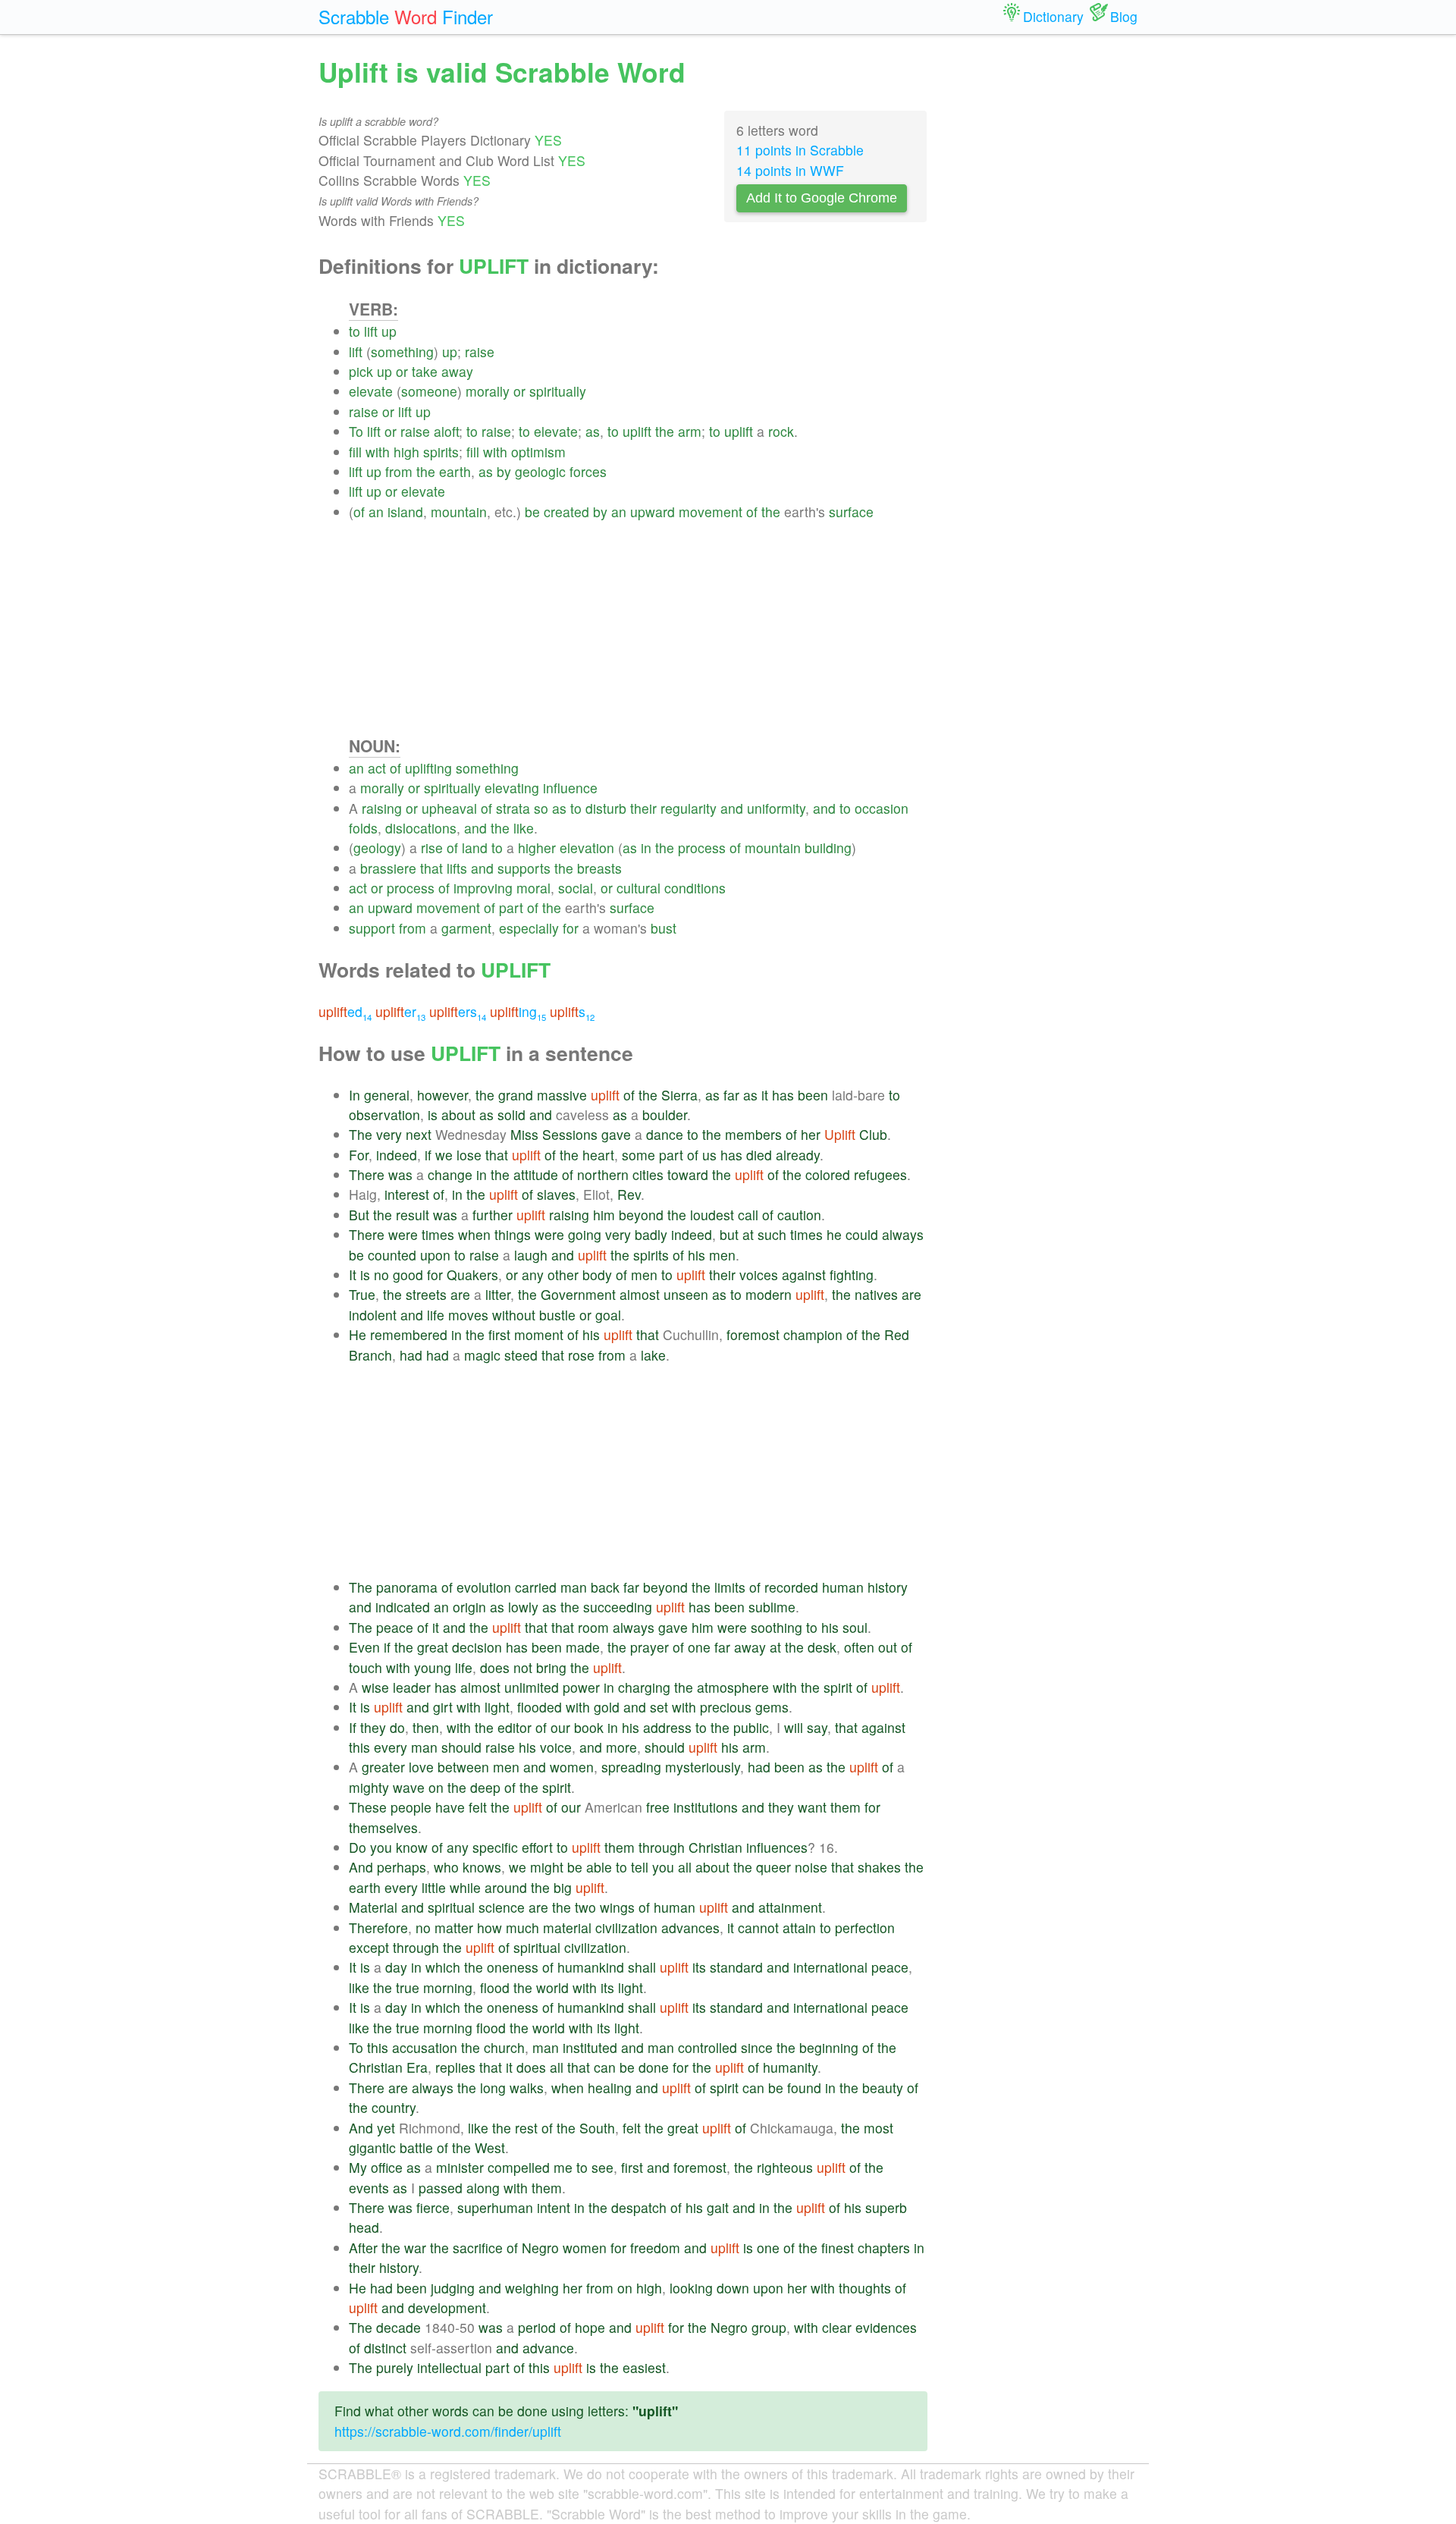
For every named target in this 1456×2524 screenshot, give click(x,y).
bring (551, 1667)
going (585, 1234)
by (504, 471)
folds (363, 828)
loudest (712, 1215)
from (399, 471)
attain (799, 1928)
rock (781, 431)
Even (364, 1647)
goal (608, 1315)
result (413, 1215)
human (843, 1587)
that (431, 868)
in (646, 848)
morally (488, 391)
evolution (484, 1587)
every (391, 1747)
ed (345, 1011)
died (759, 1155)
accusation (425, 2047)
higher (537, 848)
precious (726, 1707)
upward (653, 512)
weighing (532, 2288)
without (514, 1315)
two (585, 1907)
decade (399, 2327)
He (358, 1334)
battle (416, 2147)
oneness (513, 1967)
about (458, 1114)
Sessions (570, 1134)
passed (441, 2188)
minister (460, 2167)
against (804, 1275)
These (368, 1807)
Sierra (679, 1095)
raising (382, 808)
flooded (540, 1707)
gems (772, 1707)
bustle (557, 1315)
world (552, 1987)
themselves (383, 1827)
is (433, 1114)
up (389, 331)
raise (480, 352)
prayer (650, 1647)
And (361, 1867)
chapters (884, 2248)
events (369, 2188)
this (359, 1747)
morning (448, 1987)
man (574, 1587)
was (400, 1174)
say (817, 1727)
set (659, 1707)
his (697, 1255)
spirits (441, 452)
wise (375, 1687)
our (560, 1727)
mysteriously (703, 1767)
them (846, 1807)
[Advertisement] (638, 628)
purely (395, 2367)
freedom (655, 2248)
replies (455, 2067)
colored (828, 1174)
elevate (371, 391)
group (769, 2327)
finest (838, 2248)
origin (469, 1607)
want (812, 1807)
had (411, 1355)
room (593, 1627)
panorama (407, 1587)
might (547, 1867)
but (729, 1234)
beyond (641, 1215)
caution (799, 1215)
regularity (689, 808)
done (654, 2067)
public (751, 1727)
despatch (639, 2207)
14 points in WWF (790, 170)
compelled (519, 2167)
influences (777, 1847)
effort (537, 1847)
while (465, 1887)
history (888, 1587)
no (381, 1275)
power (581, 1687)
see (602, 2167)
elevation (587, 848)
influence (570, 788)
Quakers (472, 1275)
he (834, 1234)
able (599, 1867)
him (604, 1215)
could (862, 1234)
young (433, 1667)
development (447, 2307)
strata (513, 808)
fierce (433, 2207)
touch (366, 1667)
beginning (829, 2047)
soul (855, 1627)
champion (813, 1334)
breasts (599, 868)
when (474, 1234)
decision (477, 1647)
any (533, 1275)
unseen (686, 1294)
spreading (631, 1767)
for (571, 928)
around (506, 1887)
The (361, 1134)
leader (412, 1687)
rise (432, 848)
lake (653, 1355)
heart (598, 1155)
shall (642, 1967)
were (403, 1234)
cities (648, 1174)
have (450, 1807)
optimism (538, 452)
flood (495, 1987)
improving (483, 888)
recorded (791, 1587)
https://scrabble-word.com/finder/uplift (448, 2431)
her (811, 1134)
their (643, 808)
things (513, 1234)
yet (386, 2128)
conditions (695, 888)
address (667, 1727)
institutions (706, 1807)
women (572, 1767)
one (699, 1647)
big (563, 1887)
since (757, 2047)
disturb (606, 808)
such (772, 1234)
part (511, 907)
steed (521, 1355)
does (495, 1667)
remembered (409, 1334)
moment (539, 1334)
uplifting (428, 768)
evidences (886, 2327)
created (566, 512)
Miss (524, 1134)
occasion (882, 808)
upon (435, 1255)
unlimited (532, 1687)
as (593, 431)
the (665, 431)
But (359, 1215)
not (523, 1667)
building (828, 848)
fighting (852, 1275)
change (450, 1174)
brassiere (388, 868)
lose (469, 1155)
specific (495, 1847)
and (732, 808)
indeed (397, 1155)
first (499, 1334)
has (783, 1095)
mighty (369, 1787)
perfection (865, 1928)
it (765, 1095)
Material (373, 1907)
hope (590, 2327)
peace (395, 1627)
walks (527, 2088)
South (597, 2128)
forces (588, 471)
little (434, 1887)
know (412, 1847)
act (377, 768)
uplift (637, 431)
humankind (591, 1967)
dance (665, 1134)
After (363, 2248)
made (583, 1647)
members (753, 1134)
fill (355, 452)
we (444, 1155)
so (541, 808)
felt (478, 1807)
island (405, 512)
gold (607, 1707)
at (748, 1234)
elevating (512, 788)
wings (617, 1907)
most (879, 2128)
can (605, 2067)
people (411, 1807)
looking (691, 2288)
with (378, 452)
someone (429, 391)
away (457, 371)
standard (736, 1967)
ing (518, 1011)
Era (417, 2067)
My (358, 2167)
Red (897, 1334)
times (438, 1234)
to (355, 331)
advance (548, 2348)
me (563, 2167)
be (532, 512)
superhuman (495, 2207)
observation (384, 1114)
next (419, 1134)
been (813, 1095)
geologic (540, 471)
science (502, 1907)
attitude (536, 1174)
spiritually (558, 391)
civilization (626, 1928)
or (402, 371)
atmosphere (733, 1687)
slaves (556, 1194)
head (364, 2227)
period (537, 2327)
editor (515, 1727)
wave (409, 1787)
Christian (715, 1847)
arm (690, 431)
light (497, 1707)
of (359, 512)
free (658, 1807)
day (396, 1967)
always (903, 1234)
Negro (540, 2248)
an (376, 512)
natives (876, 1294)
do (397, 1727)
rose (581, 1355)
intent (554, 2207)
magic (482, 1355)
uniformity (776, 808)
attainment (790, 1907)
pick (361, 371)
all (685, 1867)
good (408, 1275)
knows (482, 1867)
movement (711, 512)
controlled (708, 2047)
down (733, 2288)
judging (453, 2288)
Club (873, 1134)
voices (759, 1275)
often (859, 1647)
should (461, 1747)
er (400, 1011)
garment (466, 928)
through (662, 1847)
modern (769, 1294)
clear (837, 2327)
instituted (590, 2047)
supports (524, 868)
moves (468, 1315)
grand (516, 1095)
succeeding (618, 1607)
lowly (523, 1607)
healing (610, 2088)
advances (690, 1928)
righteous (785, 2167)
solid (511, 1114)
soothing (777, 1627)
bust (664, 928)
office (387, 2167)
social (576, 888)
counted (392, 1255)
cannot (758, 1928)
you (381, 1847)
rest (526, 2128)
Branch (370, 1355)
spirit (838, 1687)
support (372, 928)
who (446, 1867)
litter (498, 1294)
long (493, 2088)
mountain (459, 512)
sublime (772, 1607)
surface (851, 512)
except (369, 1947)
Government (578, 1294)
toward (688, 1174)
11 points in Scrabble (800, 150)
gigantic (372, 2147)
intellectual (449, 2367)
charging (644, 1687)
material (567, 1928)
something (402, 352)
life (436, 1315)
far (731, 1095)
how (490, 1928)
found (804, 2088)
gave (616, 1134)
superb (886, 2207)
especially (529, 928)
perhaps (402, 1867)
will (794, 1727)
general (387, 1095)
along (483, 2188)
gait (718, 2207)
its (699, 1967)
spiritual (451, 1907)
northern (603, 1174)
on (436, 1787)
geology (377, 848)
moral (533, 888)
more (621, 1747)
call (748, 1215)
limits (730, 1587)
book (589, 1727)
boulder (665, 1114)
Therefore (378, 1928)
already (798, 1155)
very (389, 1134)
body (597, 1275)
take (425, 371)
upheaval (449, 808)
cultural (639, 888)
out (888, 1647)
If (353, 1727)
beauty (883, 2088)
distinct (385, 2348)
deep (485, 1787)
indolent (373, 1315)
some (639, 1155)
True (362, 1294)
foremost (753, 1334)
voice (556, 1747)
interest (407, 1194)
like (524, 828)
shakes (879, 1867)
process (702, 848)
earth (455, 471)
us (709, 1155)
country (394, 2107)
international (830, 1967)
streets (426, 1294)
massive (562, 1095)
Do (358, 1847)
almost (640, 1294)
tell (640, 1867)
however (442, 1095)
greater (383, 1767)
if (428, 1155)
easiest (644, 2367)
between (463, 1767)
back (605, 1587)
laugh (531, 1255)
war (415, 2248)
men (722, 1255)
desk (822, 1647)
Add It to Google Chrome (822, 198)
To (356, 431)
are (460, 1294)
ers (458, 1011)
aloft (446, 431)
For (359, 1155)
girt (443, 1707)
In (355, 1095)
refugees (880, 1174)
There (367, 1174)
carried (536, 1587)
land (475, 848)
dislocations (421, 828)
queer (773, 1867)
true (408, 1987)
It (353, 1275)
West (490, 2147)
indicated (403, 1607)
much (522, 1928)
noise (811, 1867)
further (493, 1215)
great (433, 1647)
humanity (790, 2067)
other (563, 1275)
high (406, 452)
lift (371, 331)
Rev (629, 1194)
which (443, 1967)
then (426, 1727)
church (504, 2047)
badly (651, 1234)
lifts (457, 868)
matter (454, 1928)
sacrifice (478, 2248)
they (373, 1727)
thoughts (865, 2288)
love (421, 1767)
